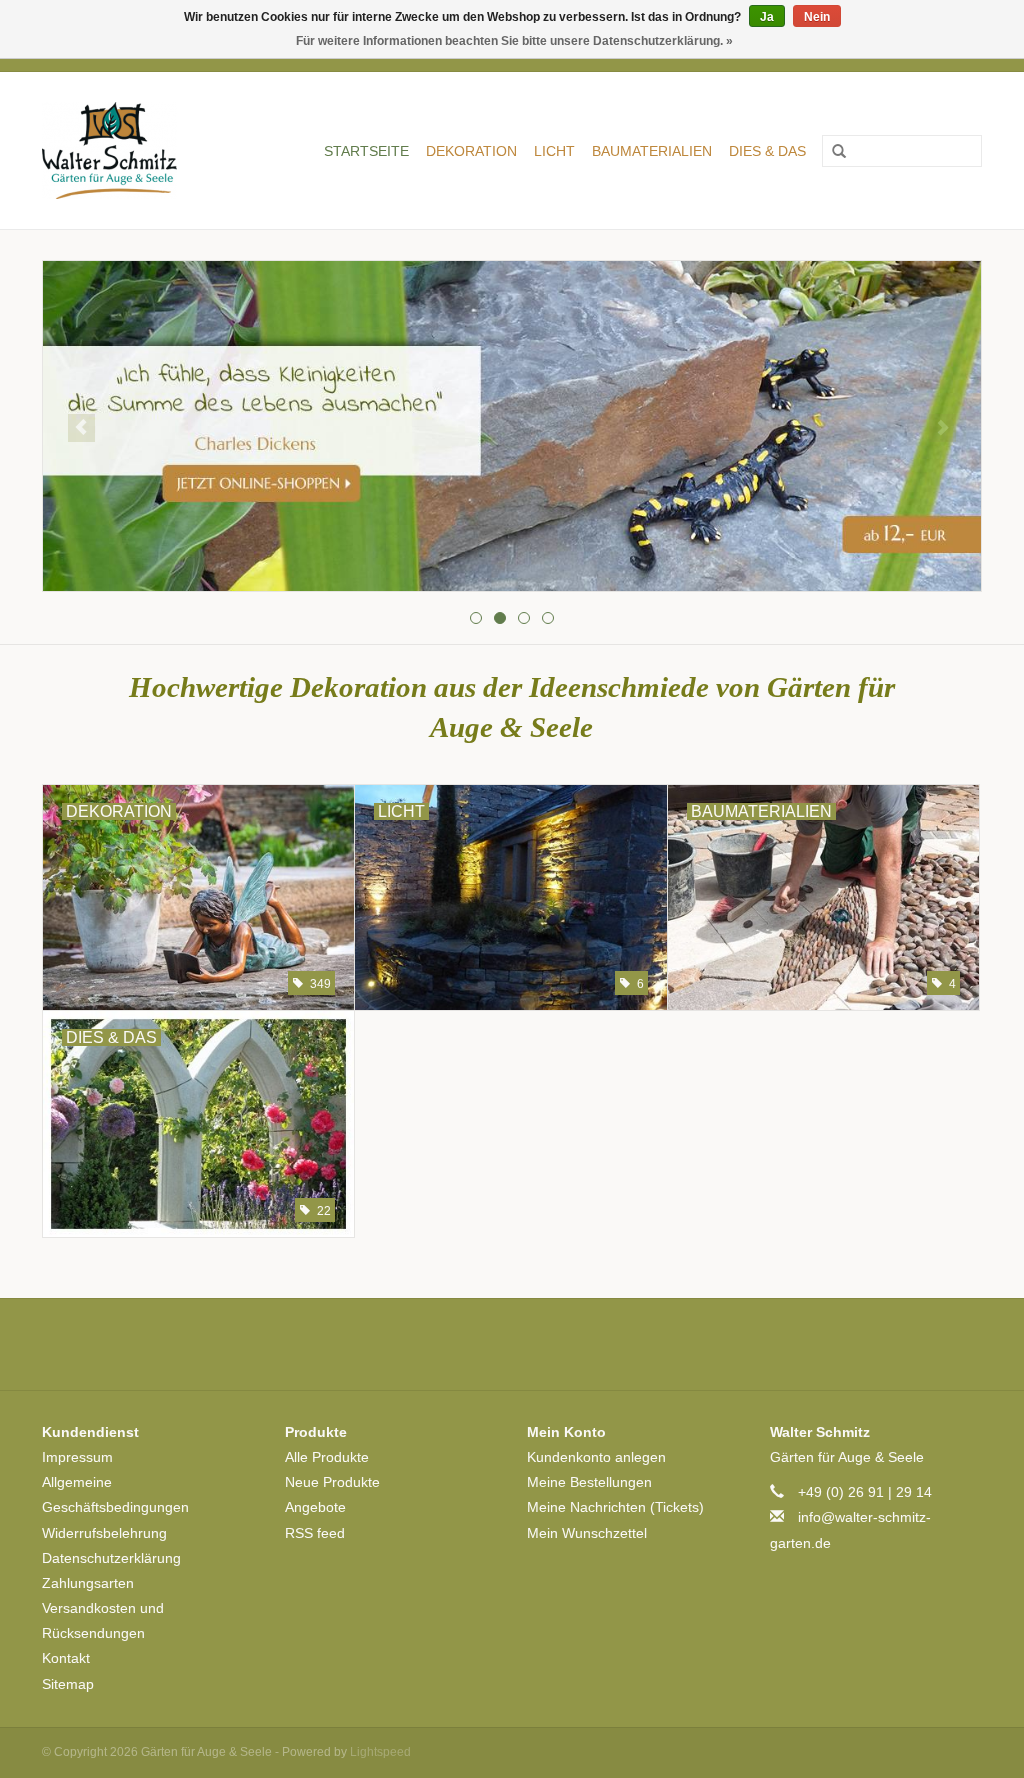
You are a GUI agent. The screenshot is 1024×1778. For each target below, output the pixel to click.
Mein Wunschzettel (587, 1533)
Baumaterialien (652, 151)
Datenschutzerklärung (111, 1558)
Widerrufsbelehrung (104, 1533)
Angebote (315, 1507)
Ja (767, 17)
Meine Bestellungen (589, 1482)
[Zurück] (81, 428)
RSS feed (315, 1533)
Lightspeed (380, 1752)
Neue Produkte (332, 1482)
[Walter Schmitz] (121, 150)
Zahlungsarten (88, 1583)
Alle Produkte (327, 1457)
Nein (817, 17)
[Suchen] (832, 152)
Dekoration (471, 151)
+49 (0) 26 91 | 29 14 (865, 1492)
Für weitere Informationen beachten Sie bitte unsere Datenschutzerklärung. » (514, 41)
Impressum (77, 1457)
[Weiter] (942, 428)
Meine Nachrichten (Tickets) (615, 1507)
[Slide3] (512, 426)
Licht (554, 151)
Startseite (366, 151)
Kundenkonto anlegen (596, 1457)
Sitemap (68, 1684)
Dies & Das (767, 151)
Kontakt (66, 1658)
